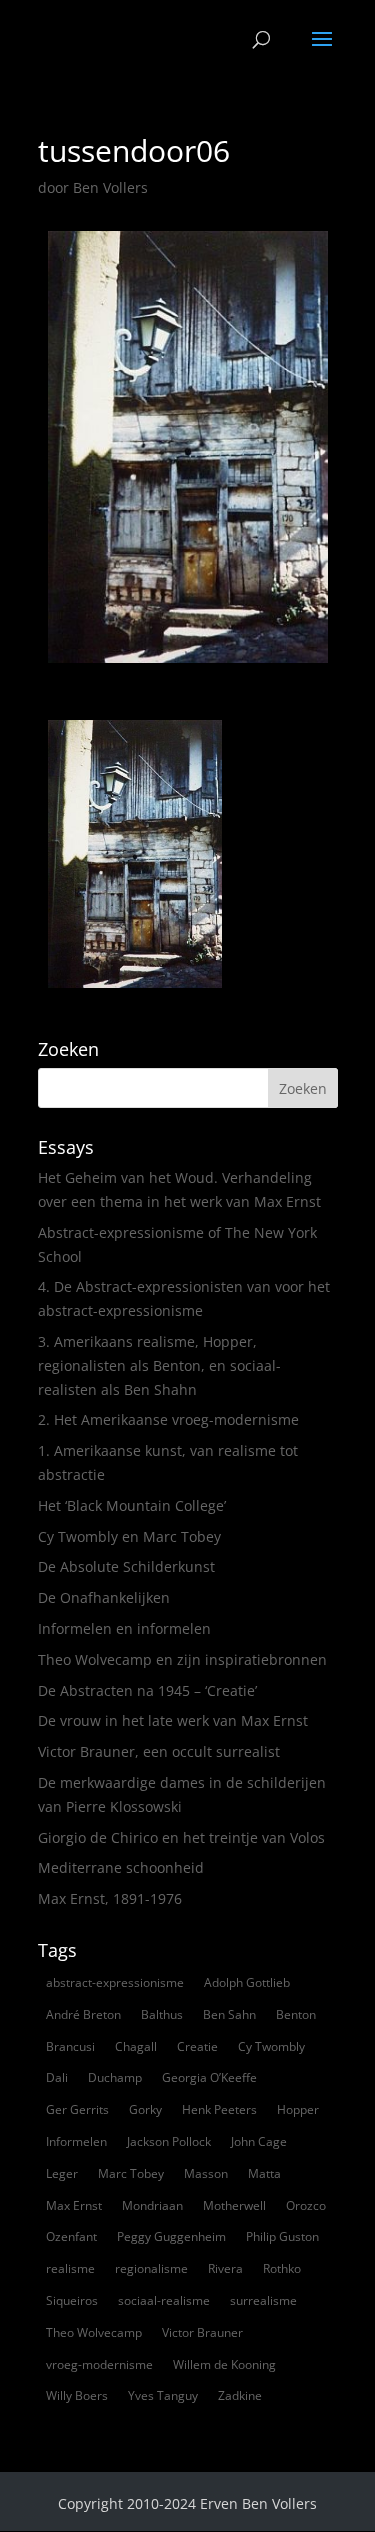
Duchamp (115, 2077)
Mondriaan (152, 2205)
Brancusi (70, 2046)
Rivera (225, 2268)
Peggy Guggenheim (171, 2236)
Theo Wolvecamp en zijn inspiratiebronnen (182, 1659)
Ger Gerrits (77, 2109)
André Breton (83, 2014)
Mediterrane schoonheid (121, 1867)
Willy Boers (77, 2395)
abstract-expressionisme (115, 1982)
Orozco (306, 2205)
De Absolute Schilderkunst (126, 1566)
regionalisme (151, 2268)
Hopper (298, 2109)
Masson (206, 2173)
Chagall (136, 2046)
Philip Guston (282, 2236)
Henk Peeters (219, 2109)
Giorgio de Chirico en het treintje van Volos (181, 1837)
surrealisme (263, 2300)
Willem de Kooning (224, 2364)
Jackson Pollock (169, 2141)
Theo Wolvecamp (94, 2332)
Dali (57, 2077)
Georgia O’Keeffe (209, 2077)
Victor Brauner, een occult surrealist (159, 1751)
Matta (264, 2173)
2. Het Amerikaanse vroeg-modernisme (168, 1419)
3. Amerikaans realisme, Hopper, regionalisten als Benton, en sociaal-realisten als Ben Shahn (159, 1365)
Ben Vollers (110, 187)
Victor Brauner (202, 2332)
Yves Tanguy (163, 2395)
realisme (70, 2268)
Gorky (145, 2109)
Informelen (76, 2141)
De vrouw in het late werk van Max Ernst (173, 1720)
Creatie (197, 2046)
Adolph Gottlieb (247, 1982)
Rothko (282, 2268)
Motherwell (234, 2205)
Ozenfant (71, 2236)
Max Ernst (74, 2205)
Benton (296, 2014)
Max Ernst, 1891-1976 (110, 1898)
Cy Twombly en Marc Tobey (129, 1536)
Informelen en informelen (124, 1628)
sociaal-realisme (164, 2300)
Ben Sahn (229, 2014)
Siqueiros (72, 2300)
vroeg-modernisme (99, 2364)
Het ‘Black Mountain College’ (132, 1505)
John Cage (259, 2141)
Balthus (162, 2014)
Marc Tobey (131, 2173)
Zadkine (240, 2395)
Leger (62, 2173)
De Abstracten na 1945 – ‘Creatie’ (147, 1690)
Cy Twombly (271, 2046)
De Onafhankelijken (104, 1597)
